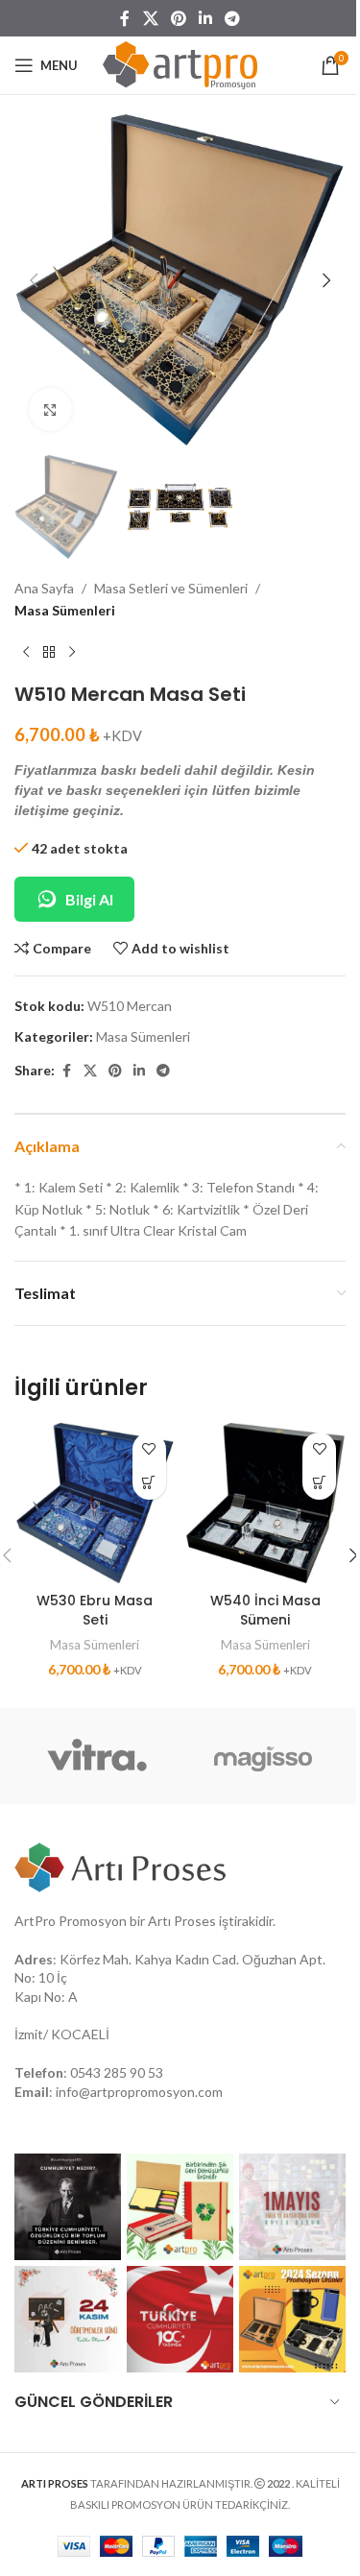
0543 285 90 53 (117, 2072)
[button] (34, 280)
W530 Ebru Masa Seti (95, 1610)
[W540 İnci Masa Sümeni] (266, 1504)
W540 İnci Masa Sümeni (265, 1610)
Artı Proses (182, 1921)
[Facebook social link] (125, 18)
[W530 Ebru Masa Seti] (95, 1504)
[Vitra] (97, 1756)
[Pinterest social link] (178, 18)
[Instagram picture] (68, 2207)
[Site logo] (180, 64)
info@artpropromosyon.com (139, 2092)
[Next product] (72, 652)
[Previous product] (26, 652)
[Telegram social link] (233, 18)
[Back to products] (49, 652)
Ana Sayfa (44, 588)
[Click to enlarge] (50, 409)
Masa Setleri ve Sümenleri (171, 588)
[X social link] (150, 18)
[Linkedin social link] (206, 18)
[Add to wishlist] (149, 1449)
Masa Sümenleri (65, 610)
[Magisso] (264, 1756)
